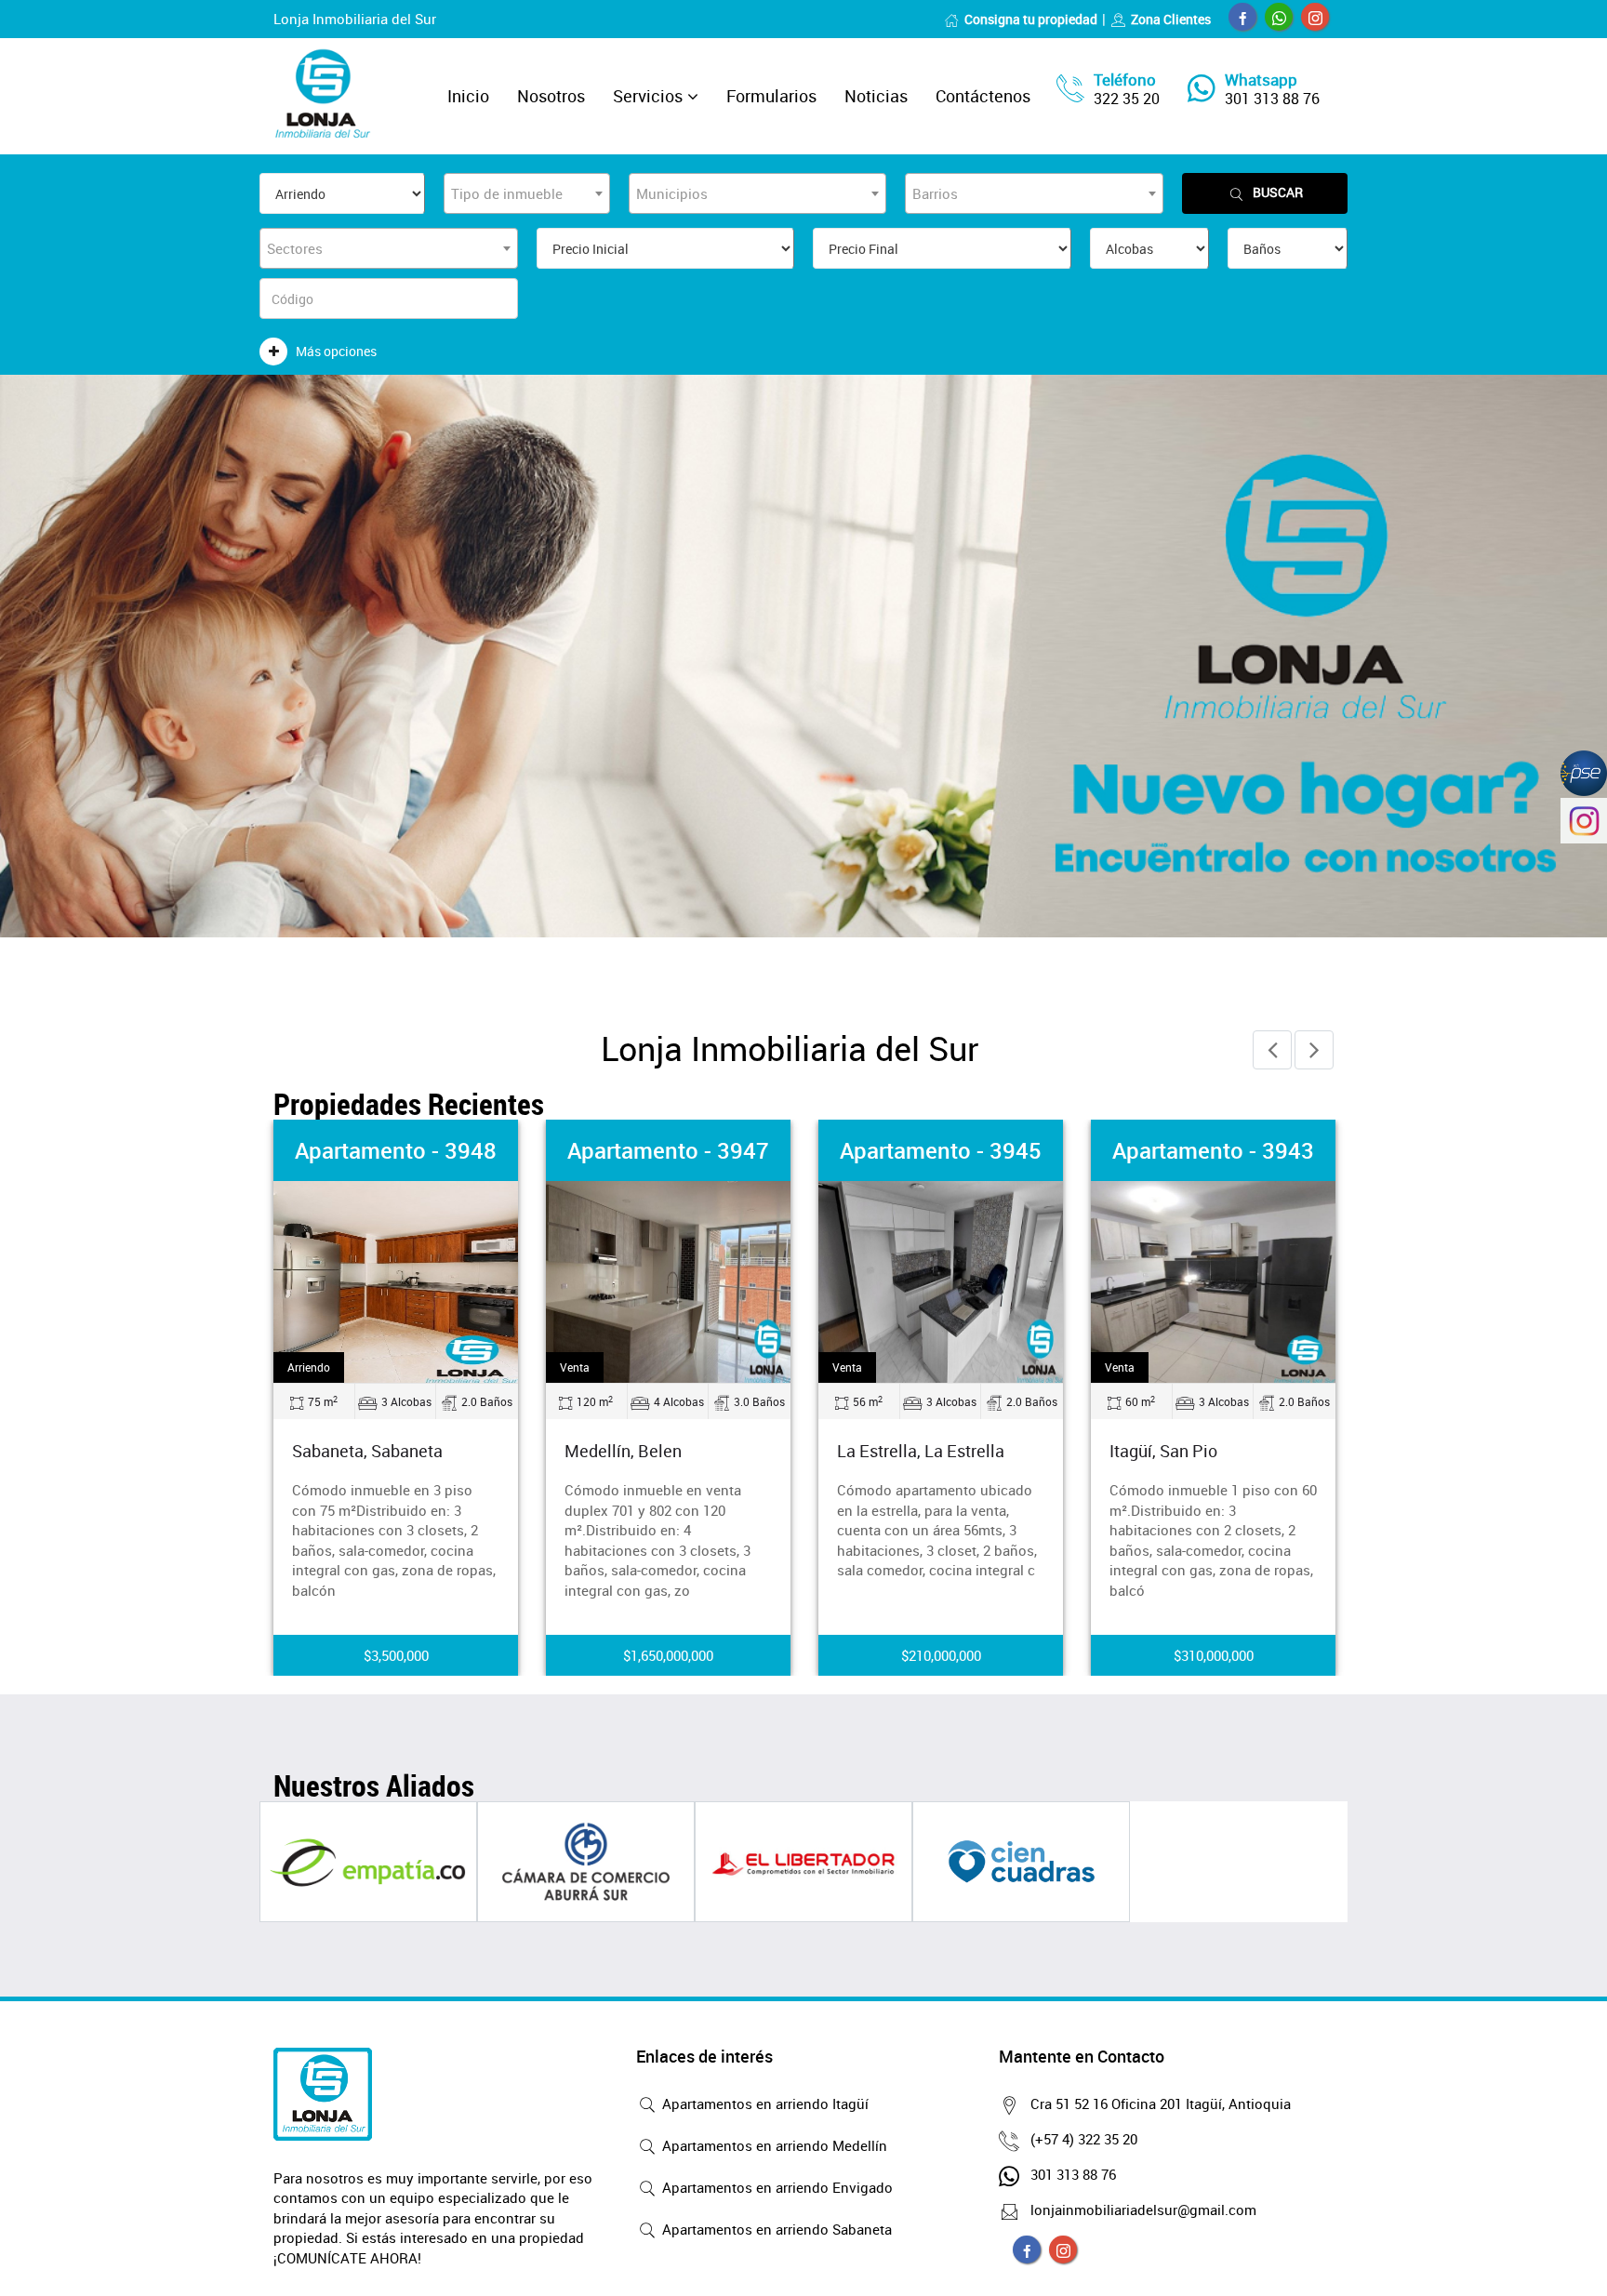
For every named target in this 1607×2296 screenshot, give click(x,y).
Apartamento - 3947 (668, 1150)
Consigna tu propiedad (1031, 19)
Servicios (648, 96)
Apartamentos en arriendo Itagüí (764, 2104)
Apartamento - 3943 (1213, 1150)
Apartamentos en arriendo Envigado (776, 2187)
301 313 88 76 (1272, 99)
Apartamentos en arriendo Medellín (773, 2145)
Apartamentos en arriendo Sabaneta (775, 2229)
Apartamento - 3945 (941, 1150)
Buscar (1278, 192)
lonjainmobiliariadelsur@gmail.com (1143, 2210)
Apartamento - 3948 (396, 1150)
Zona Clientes (1171, 19)
